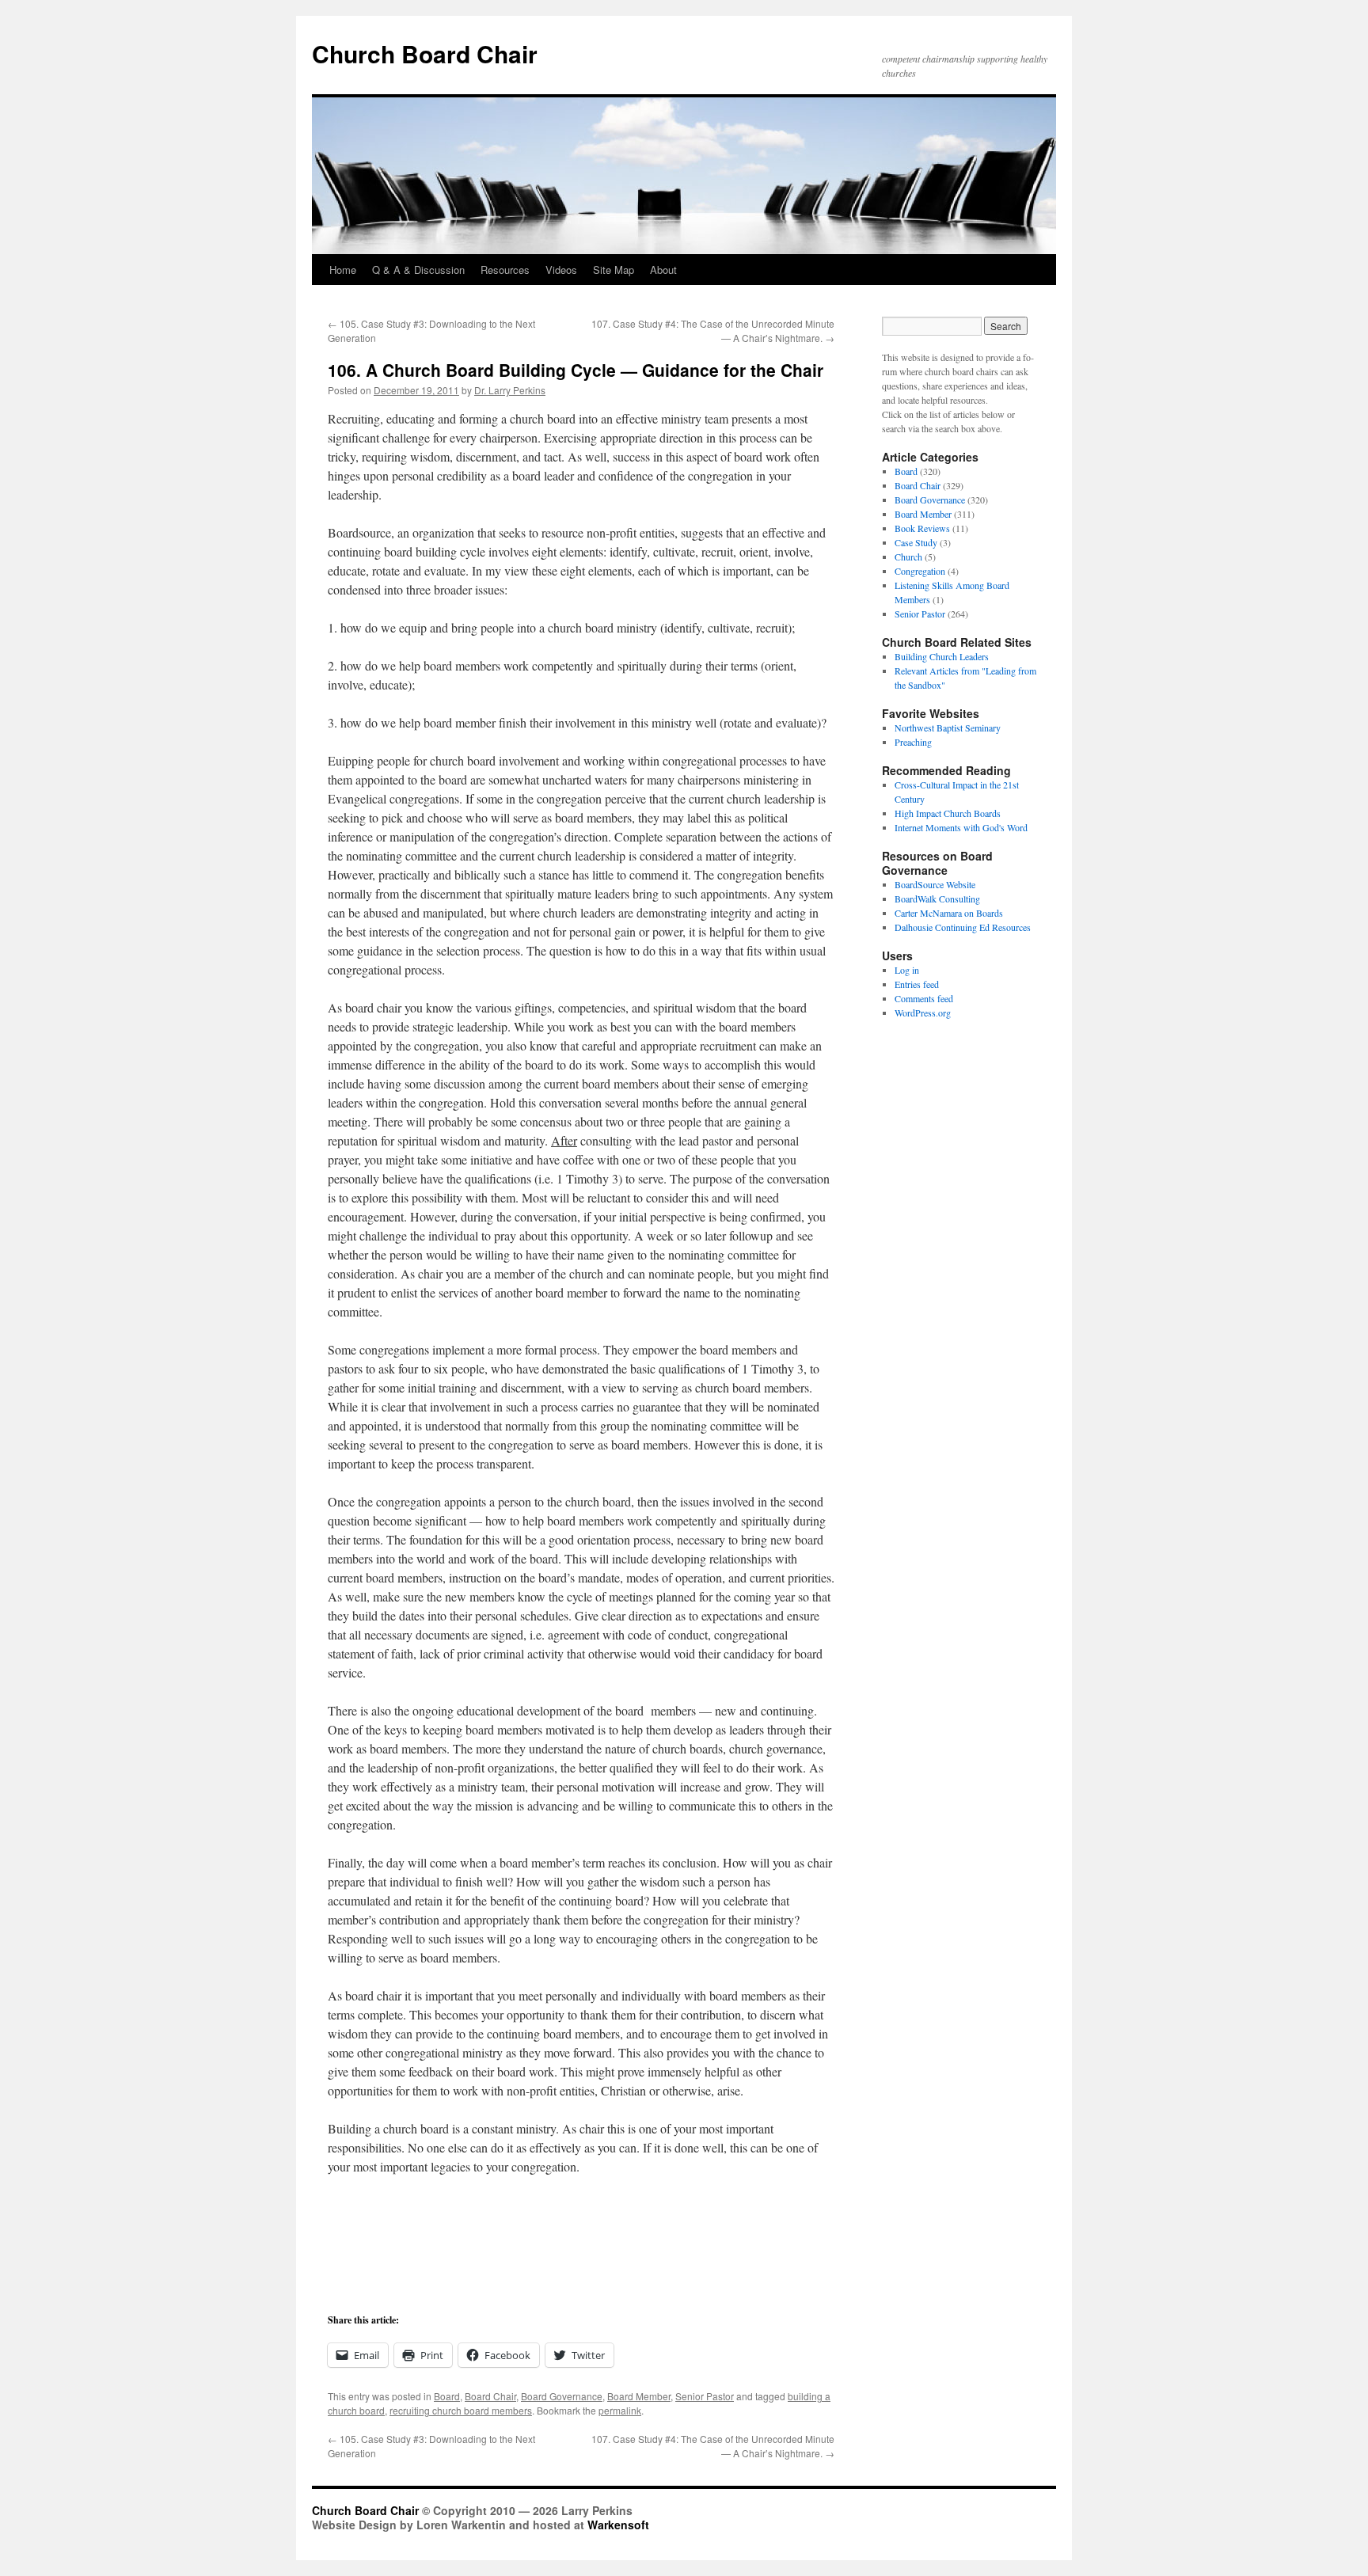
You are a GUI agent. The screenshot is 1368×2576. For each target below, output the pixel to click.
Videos (561, 270)
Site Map (614, 270)
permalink (620, 2410)
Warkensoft (618, 2525)
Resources (505, 270)
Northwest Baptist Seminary (948, 728)
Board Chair (490, 2396)
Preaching (913, 742)
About (663, 270)
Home (343, 270)
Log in (907, 970)
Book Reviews (922, 528)
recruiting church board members (461, 2410)
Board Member (639, 2396)
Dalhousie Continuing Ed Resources (963, 927)
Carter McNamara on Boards (949, 913)
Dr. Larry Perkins (510, 390)
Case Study (916, 542)
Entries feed (917, 984)
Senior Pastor (705, 2396)
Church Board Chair (425, 53)
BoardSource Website (935, 884)
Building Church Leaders (942, 656)
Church (908, 557)
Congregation (920, 571)
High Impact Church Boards (948, 813)
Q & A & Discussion (418, 270)
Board (447, 2396)
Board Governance (562, 2396)
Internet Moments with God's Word (961, 827)
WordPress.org (923, 1013)
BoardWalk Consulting (937, 899)
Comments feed (924, 998)
